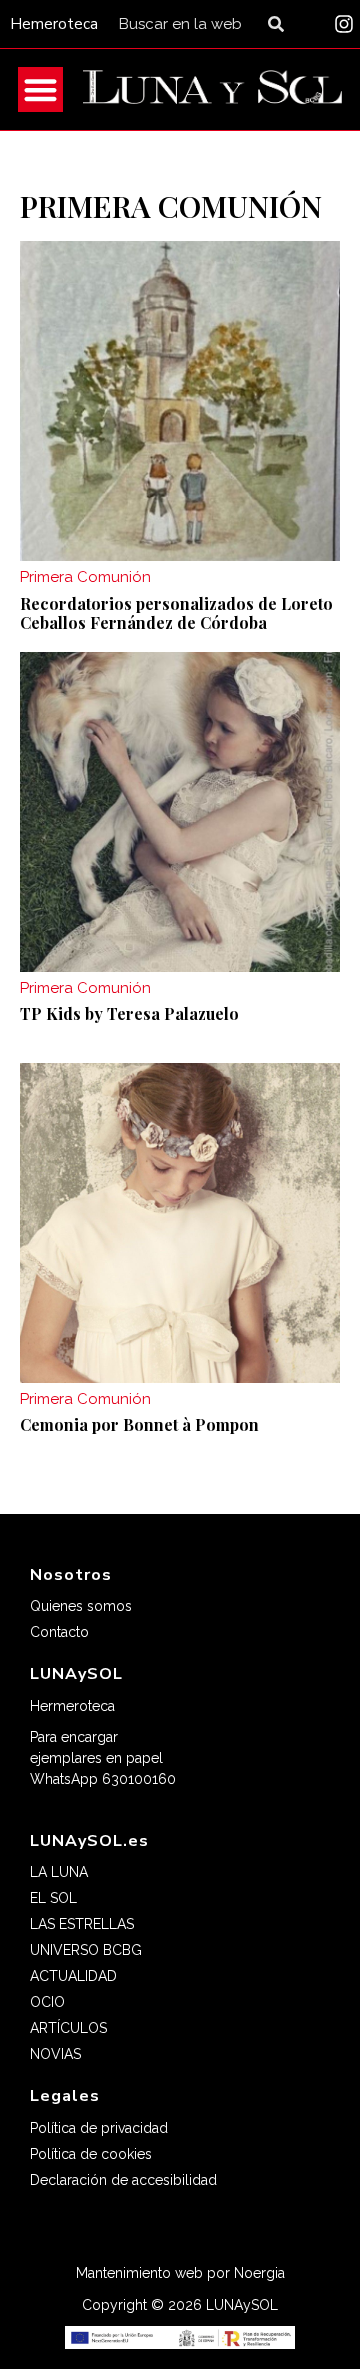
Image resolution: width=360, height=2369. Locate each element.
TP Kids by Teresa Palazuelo (129, 1013)
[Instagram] (344, 24)
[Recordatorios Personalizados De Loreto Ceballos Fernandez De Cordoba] (180, 401)
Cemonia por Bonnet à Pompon (139, 1424)
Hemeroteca (54, 24)
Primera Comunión (85, 577)
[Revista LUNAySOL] (212, 90)
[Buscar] (280, 24)
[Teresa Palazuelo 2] (180, 812)
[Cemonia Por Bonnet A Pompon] (180, 1223)
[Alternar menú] (40, 89)
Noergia (259, 2273)
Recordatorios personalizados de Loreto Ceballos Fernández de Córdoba (176, 613)
